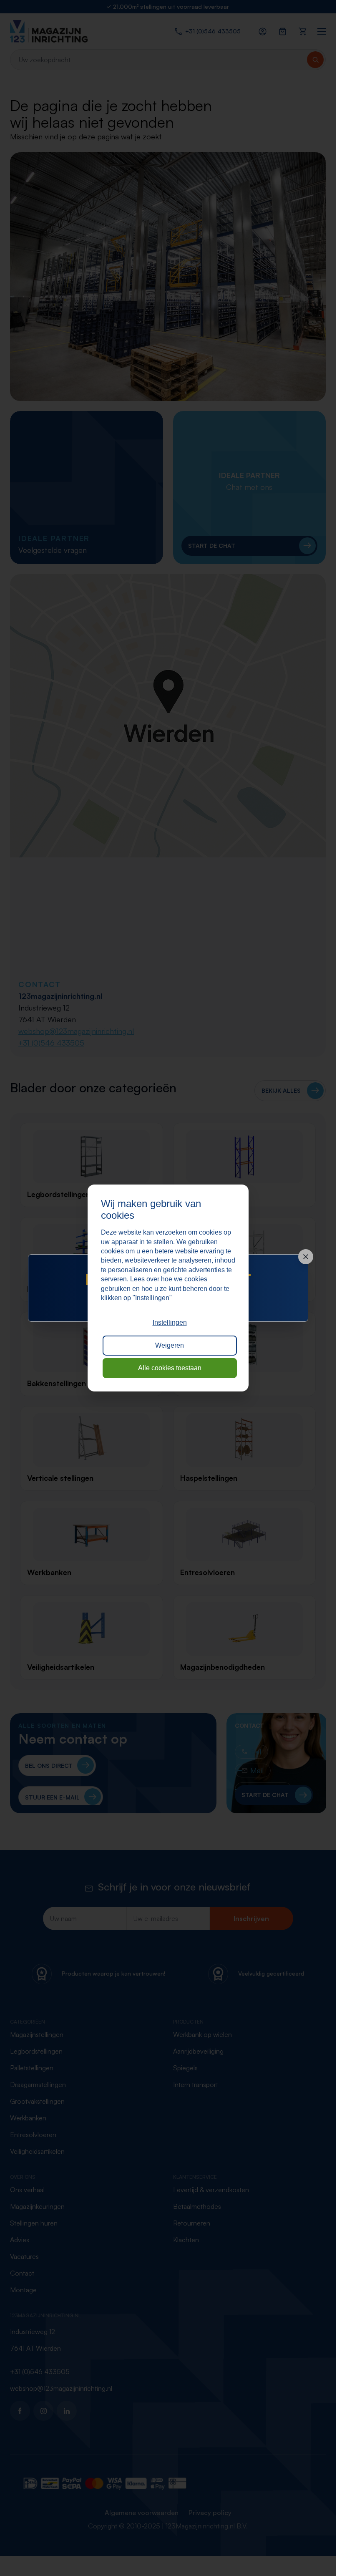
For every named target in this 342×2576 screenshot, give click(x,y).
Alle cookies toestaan (170, 1368)
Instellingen (170, 1322)
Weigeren (170, 1345)
